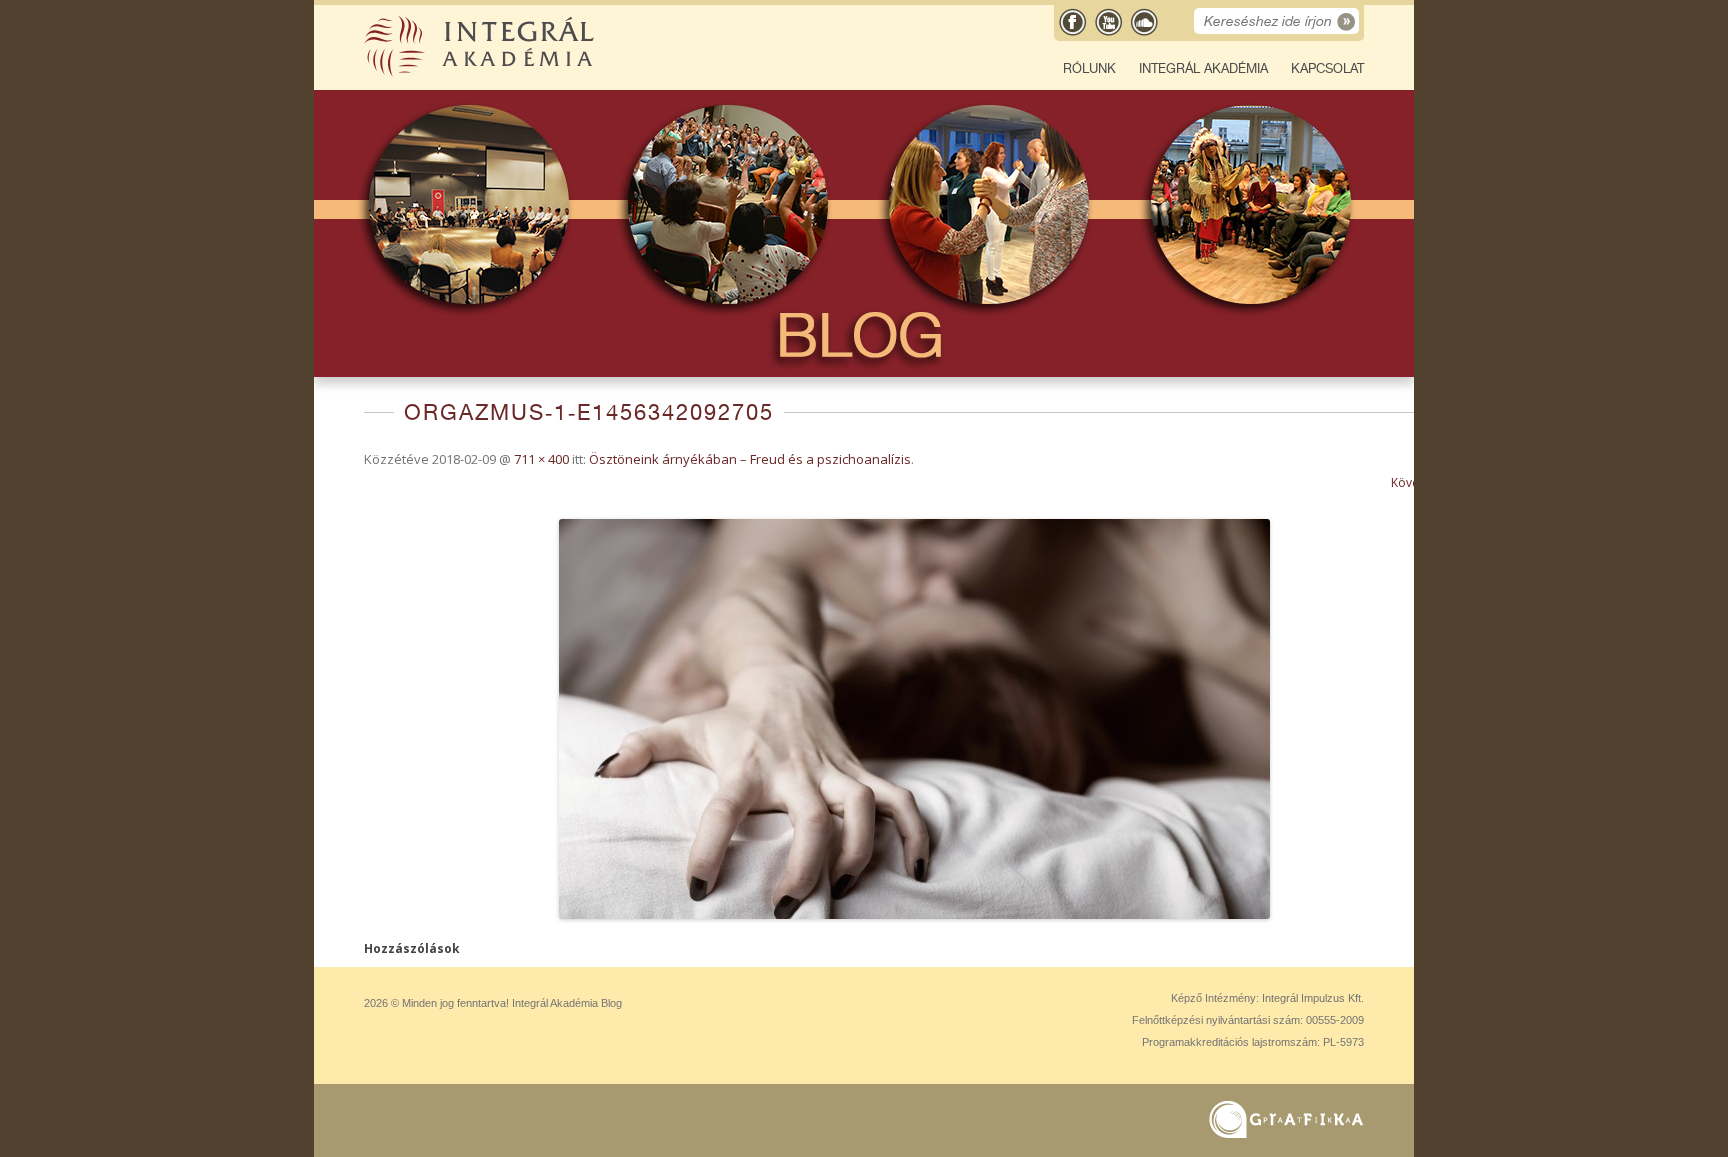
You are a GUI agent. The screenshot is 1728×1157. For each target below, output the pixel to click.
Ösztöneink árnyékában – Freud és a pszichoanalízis (750, 459)
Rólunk (1089, 68)
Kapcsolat (1327, 68)
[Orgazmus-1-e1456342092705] (914, 719)
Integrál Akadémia (1203, 68)
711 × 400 (541, 459)
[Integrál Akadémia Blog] (481, 72)
